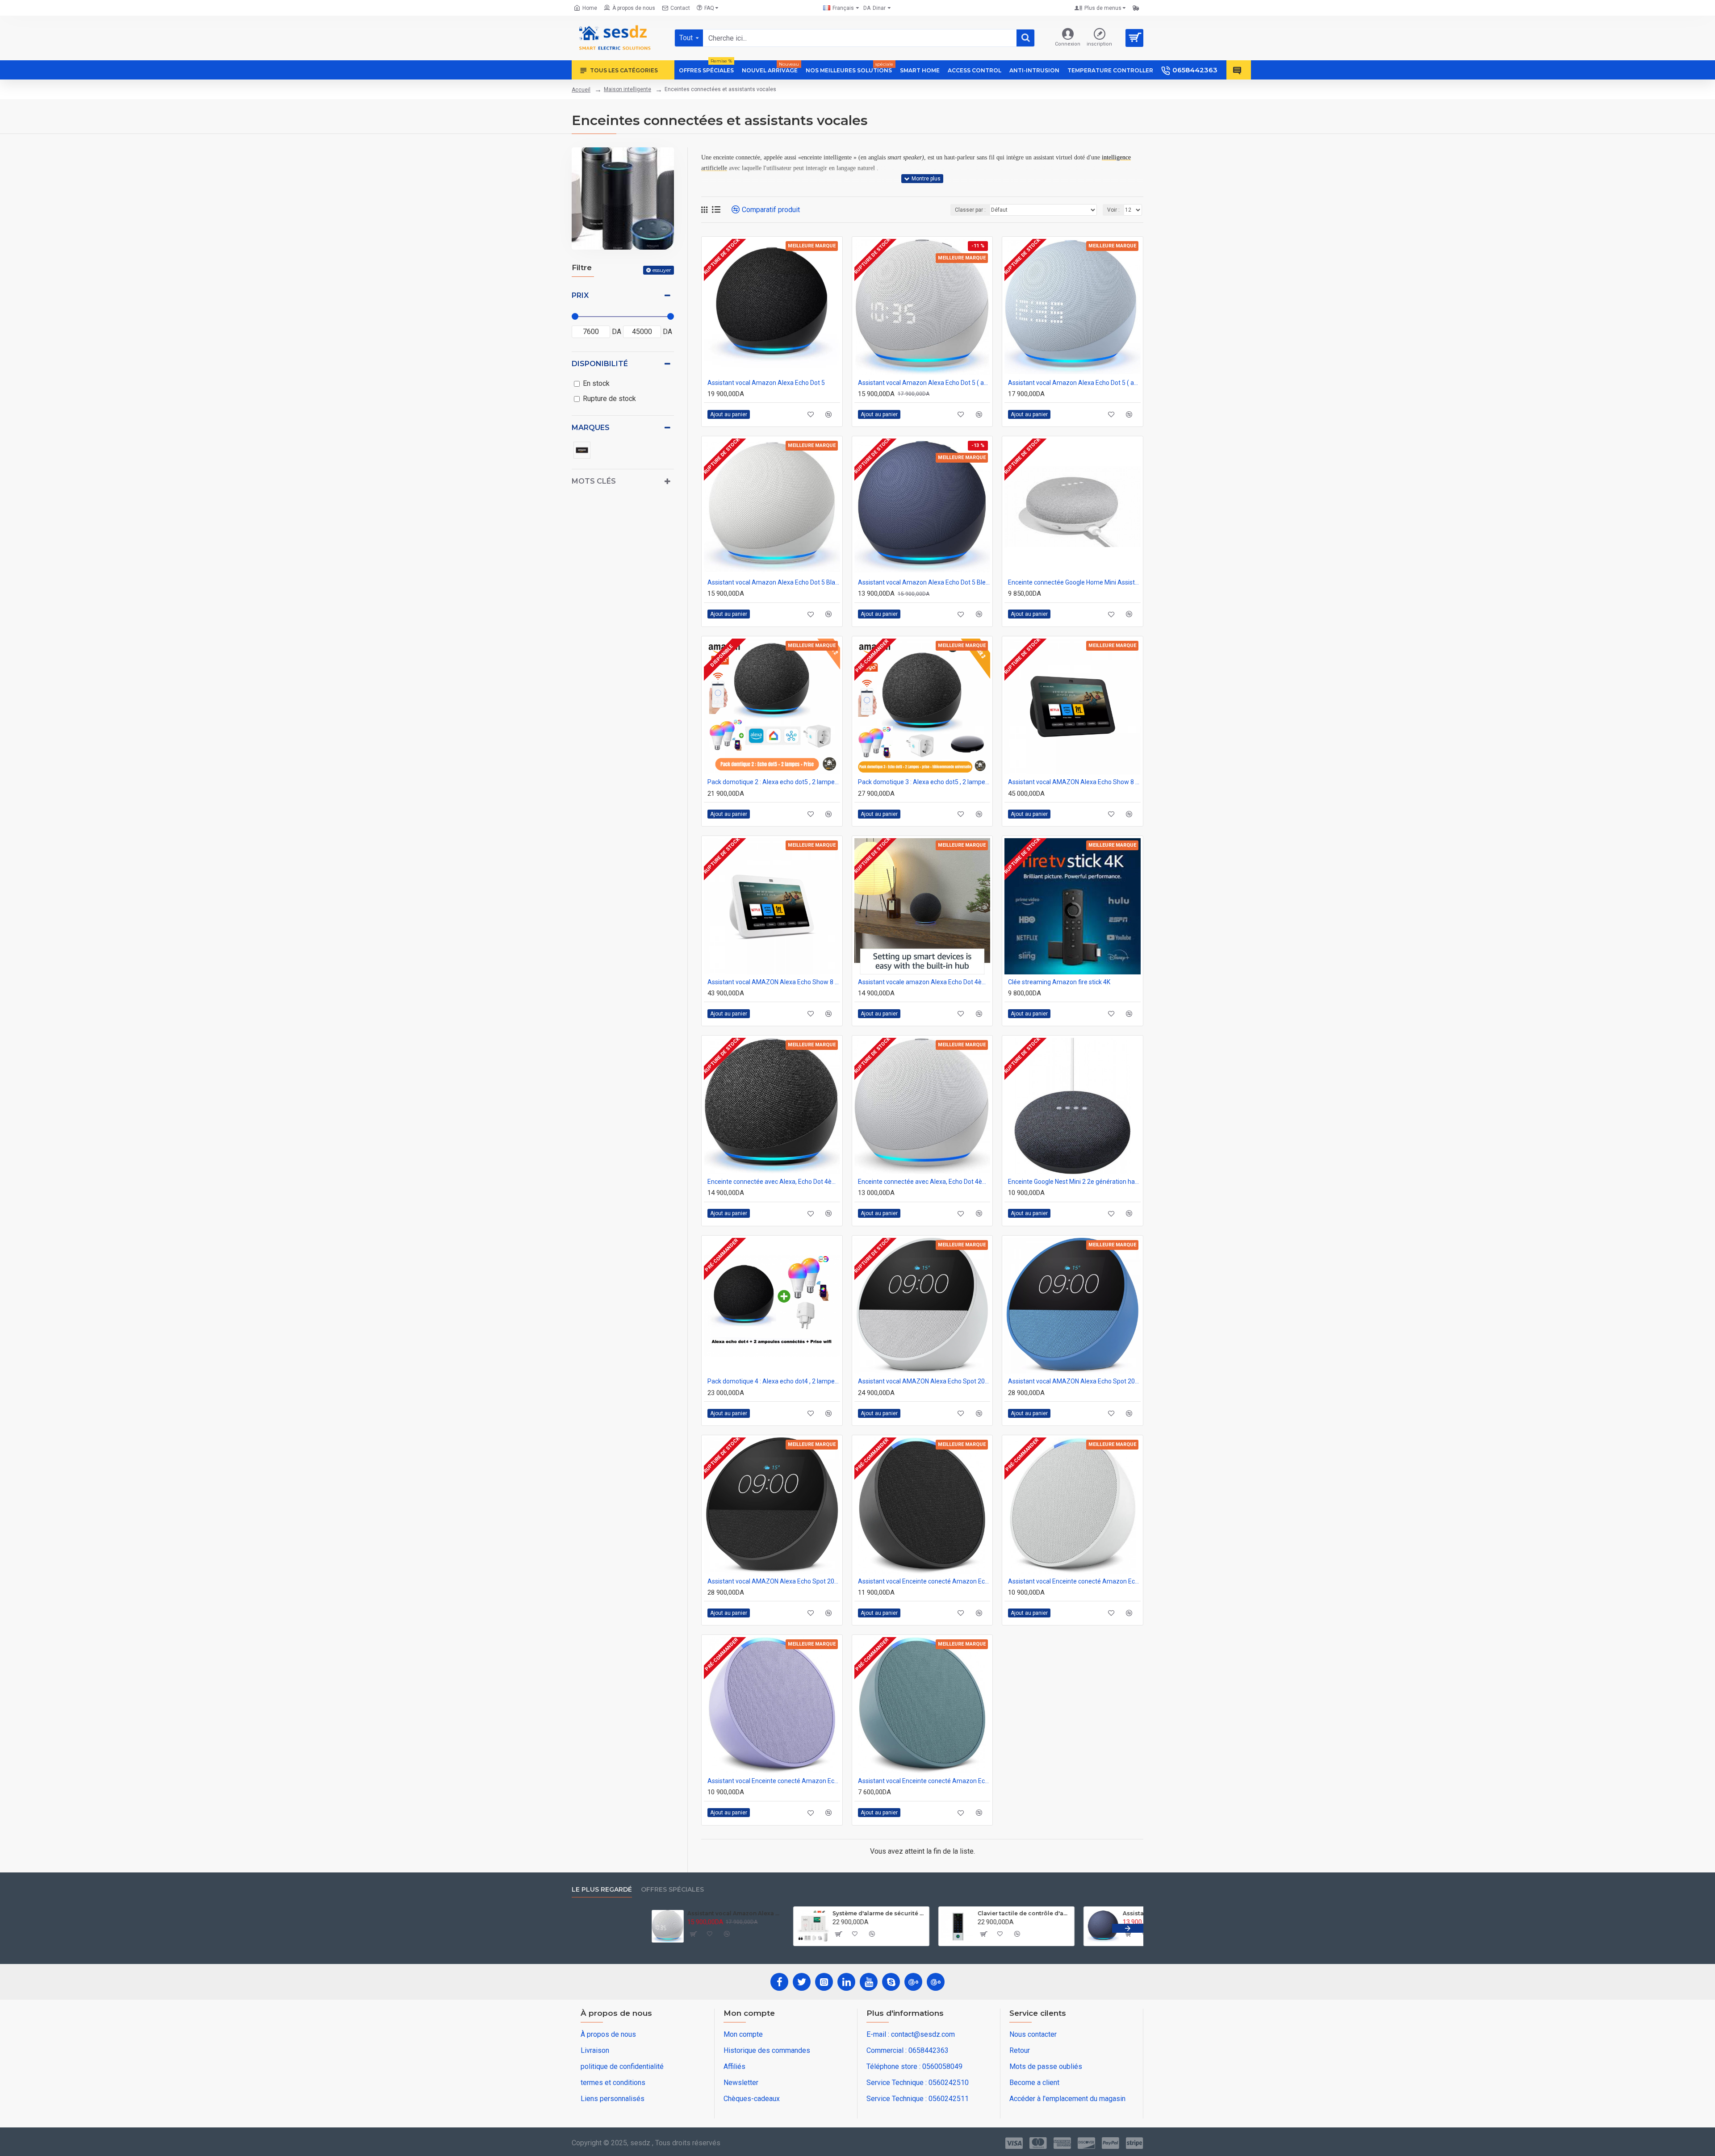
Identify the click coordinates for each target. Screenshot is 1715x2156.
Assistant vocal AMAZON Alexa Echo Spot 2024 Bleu (1074, 1381)
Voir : (1113, 210)
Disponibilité (600, 364)
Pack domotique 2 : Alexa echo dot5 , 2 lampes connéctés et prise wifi (774, 782)
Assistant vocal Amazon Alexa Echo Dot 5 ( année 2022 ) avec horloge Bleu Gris (1074, 383)
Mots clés (594, 481)
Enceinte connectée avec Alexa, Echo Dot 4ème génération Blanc (924, 1182)
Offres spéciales (672, 1890)
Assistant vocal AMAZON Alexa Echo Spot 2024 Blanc (924, 1381)
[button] (587, 1928)
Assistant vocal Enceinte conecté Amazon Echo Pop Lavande (774, 1781)
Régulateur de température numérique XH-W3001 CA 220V (658, 1913)
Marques (591, 428)
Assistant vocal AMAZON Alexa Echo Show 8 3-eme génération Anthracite (1074, 782)
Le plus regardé (602, 1890)
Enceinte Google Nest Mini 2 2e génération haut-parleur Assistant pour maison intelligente (1074, 1182)
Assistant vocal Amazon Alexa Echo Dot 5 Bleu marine (924, 582)
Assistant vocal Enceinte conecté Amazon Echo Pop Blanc (1074, 1581)
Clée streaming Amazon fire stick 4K (1059, 982)
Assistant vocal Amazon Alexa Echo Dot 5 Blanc (774, 582)
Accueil (581, 90)
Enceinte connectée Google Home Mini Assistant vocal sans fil (1074, 582)
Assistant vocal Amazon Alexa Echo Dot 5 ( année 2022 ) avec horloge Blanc (924, 383)
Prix (580, 295)
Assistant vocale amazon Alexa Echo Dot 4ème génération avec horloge (924, 982)
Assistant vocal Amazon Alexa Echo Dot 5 (766, 383)
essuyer (662, 270)
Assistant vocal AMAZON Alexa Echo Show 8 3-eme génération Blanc (774, 982)
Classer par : (970, 210)
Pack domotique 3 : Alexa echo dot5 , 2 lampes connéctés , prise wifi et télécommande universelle (924, 782)
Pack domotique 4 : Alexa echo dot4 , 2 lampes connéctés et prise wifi (774, 1381)
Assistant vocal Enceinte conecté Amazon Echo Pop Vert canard (924, 1781)
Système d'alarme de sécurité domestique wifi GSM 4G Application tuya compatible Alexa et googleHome (948, 1913)
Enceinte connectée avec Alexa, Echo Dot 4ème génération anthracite (774, 1182)
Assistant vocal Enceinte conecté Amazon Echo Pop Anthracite (924, 1581)
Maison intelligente (627, 89)
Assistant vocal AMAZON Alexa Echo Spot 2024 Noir (774, 1581)
